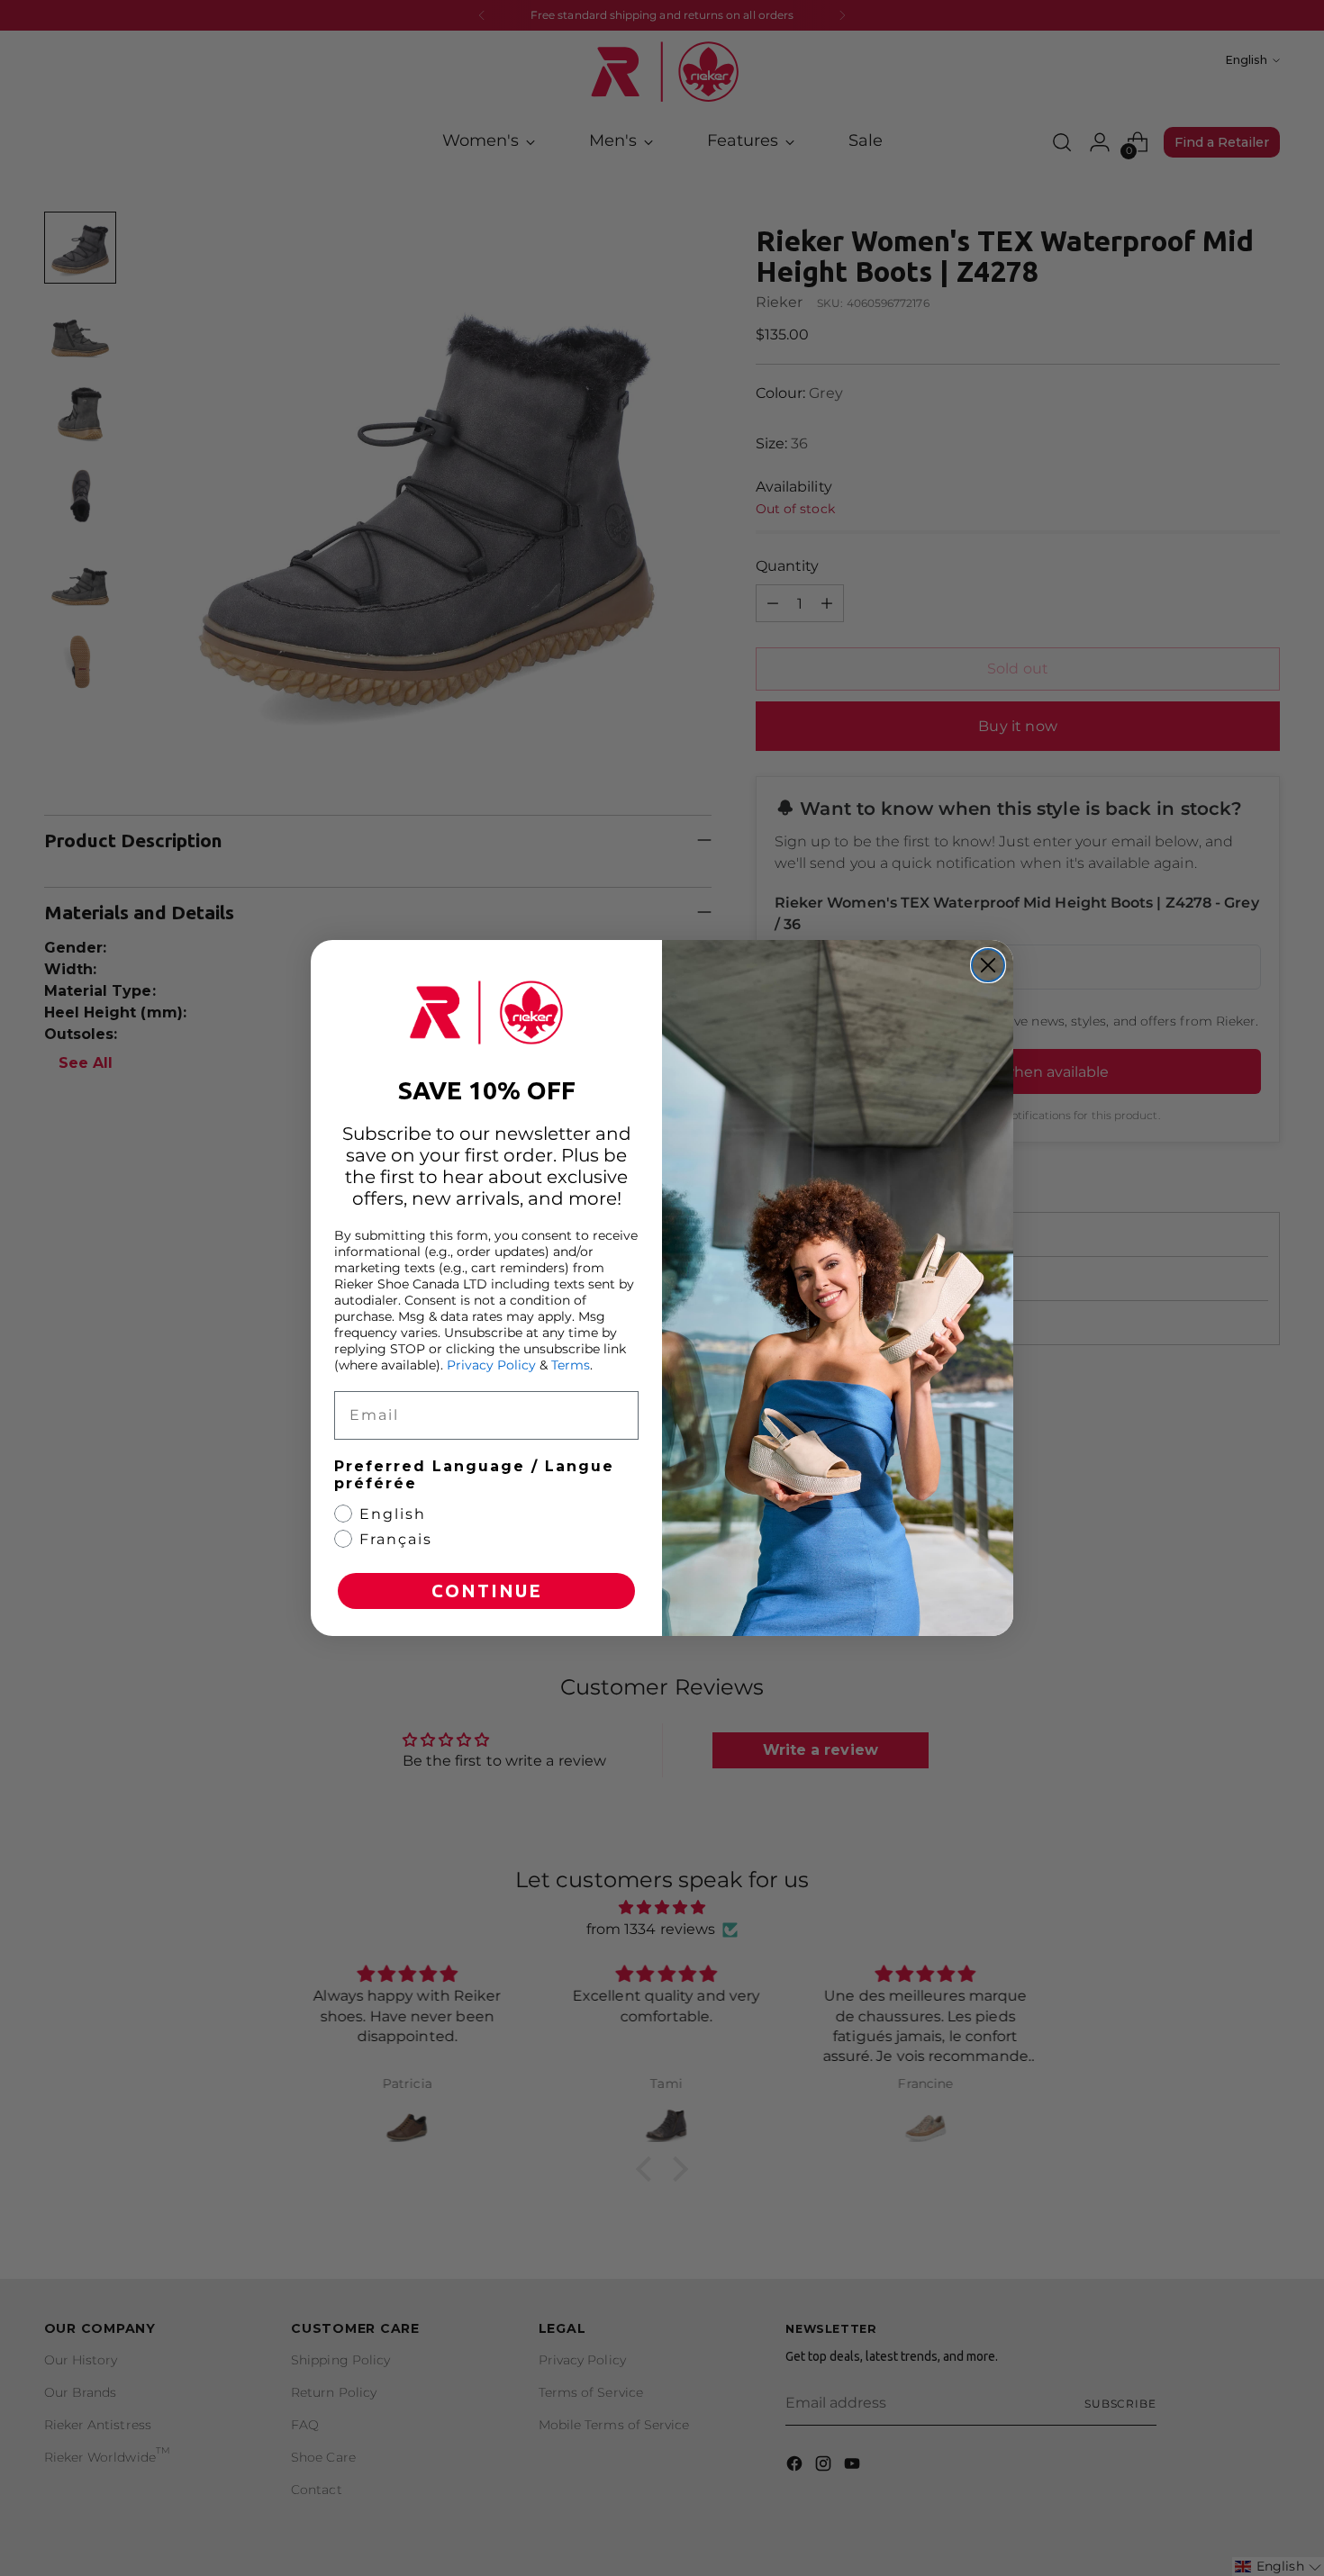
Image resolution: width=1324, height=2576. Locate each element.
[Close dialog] (988, 965)
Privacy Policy (491, 1365)
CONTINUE (487, 1591)
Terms (571, 1365)
